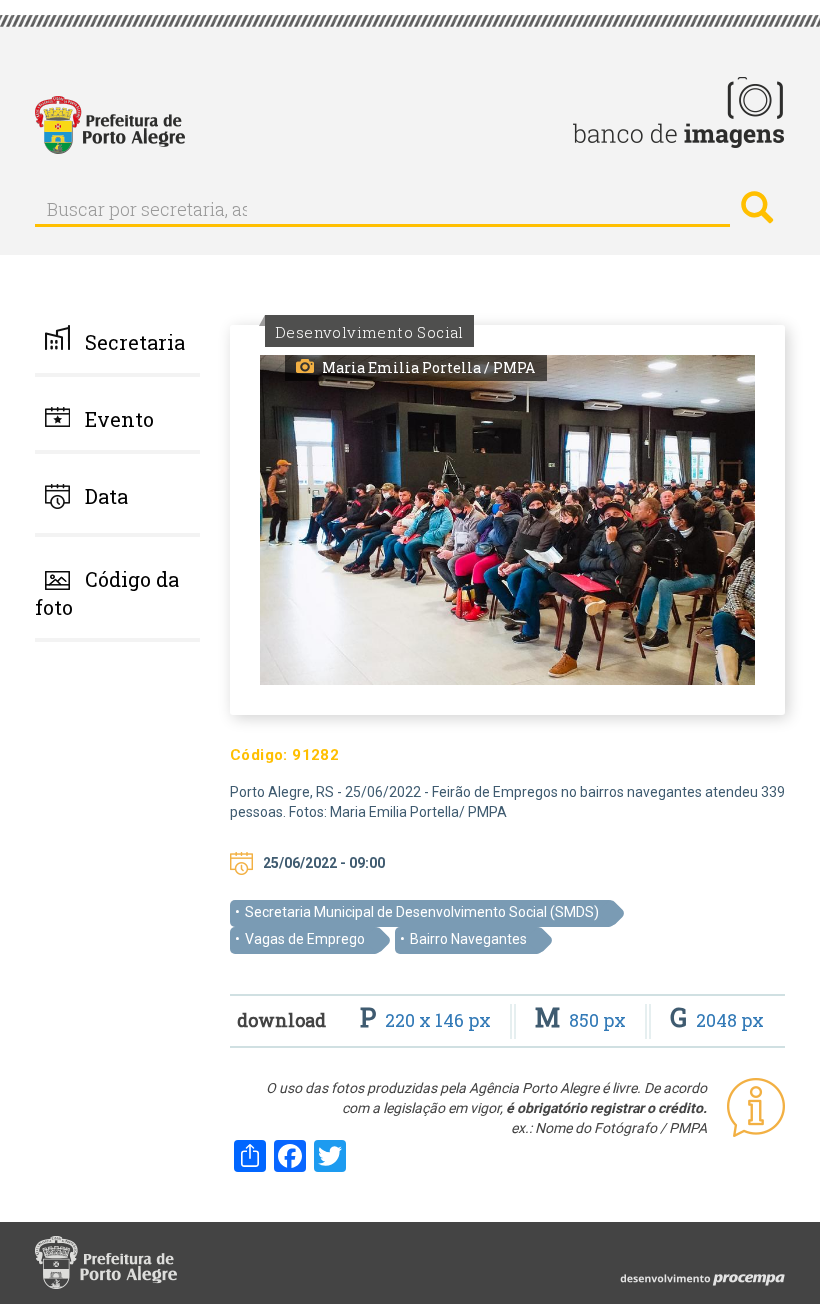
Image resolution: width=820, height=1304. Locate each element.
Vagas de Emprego (305, 939)
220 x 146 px (427, 1020)
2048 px (717, 1020)
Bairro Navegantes (468, 939)
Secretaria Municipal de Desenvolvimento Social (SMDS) (422, 912)
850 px (582, 1020)
